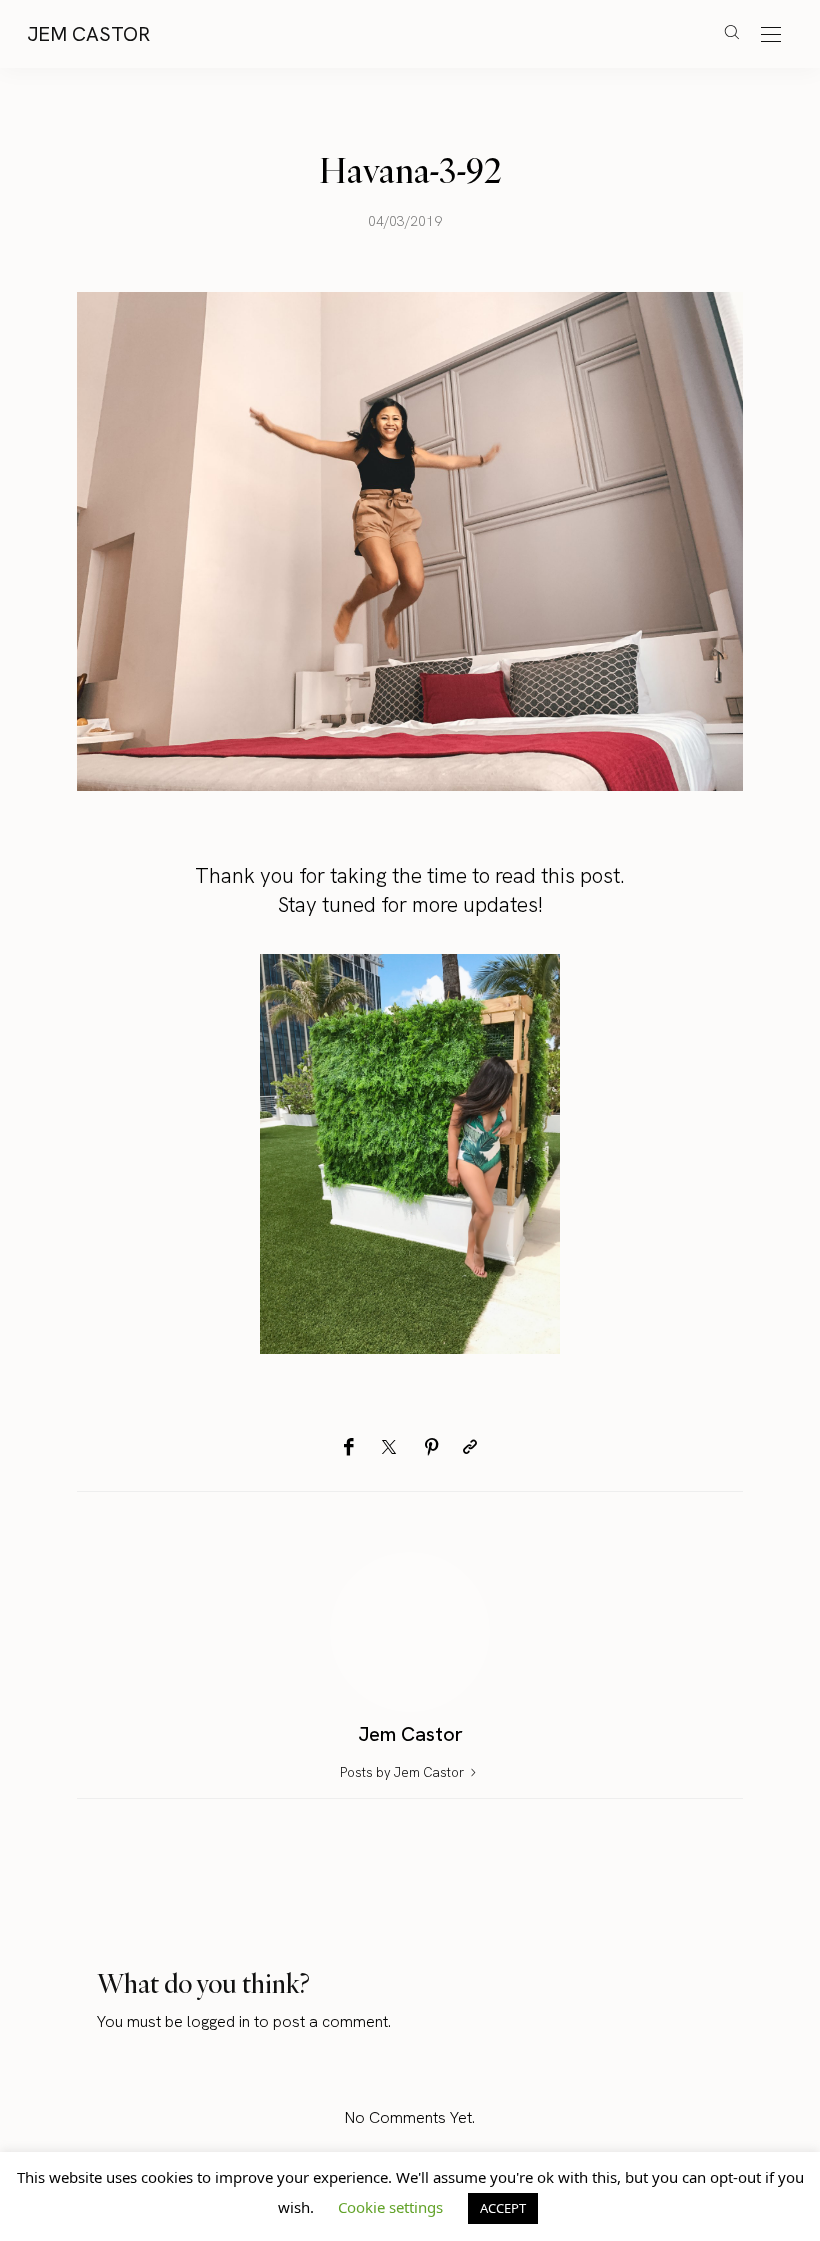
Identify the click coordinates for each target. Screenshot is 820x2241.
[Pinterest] (432, 1447)
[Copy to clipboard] (470, 1447)
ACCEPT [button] (503, 2208)
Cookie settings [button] (390, 2207)
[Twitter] (389, 1448)
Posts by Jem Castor (403, 1772)
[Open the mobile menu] (771, 35)
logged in (218, 2021)
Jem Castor (88, 34)
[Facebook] (348, 1447)
